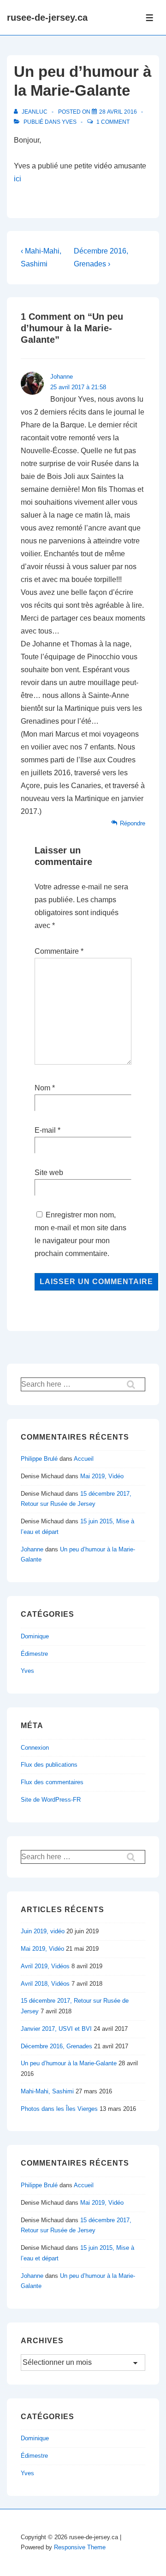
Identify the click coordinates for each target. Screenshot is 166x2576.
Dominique (35, 1636)
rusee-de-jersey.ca (47, 17)
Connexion (35, 1748)
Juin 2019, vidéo (43, 1931)
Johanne (62, 377)
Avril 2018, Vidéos (45, 1984)
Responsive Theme (80, 2547)
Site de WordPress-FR (51, 1800)
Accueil (84, 1459)
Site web (49, 1173)
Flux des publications (49, 1765)
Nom (42, 1088)
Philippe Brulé (39, 1459)
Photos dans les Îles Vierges (59, 2109)
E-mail (45, 1130)
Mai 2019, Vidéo (102, 1476)
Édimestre (34, 1654)
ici (18, 179)
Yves (69, 122)
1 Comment (113, 122)
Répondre (133, 823)
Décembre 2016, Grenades (56, 2046)
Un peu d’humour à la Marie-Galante (69, 2063)
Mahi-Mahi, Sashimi (47, 2091)
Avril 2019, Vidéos (45, 1966)
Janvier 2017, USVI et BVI (56, 2029)
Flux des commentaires (52, 1782)
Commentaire (59, 951)
